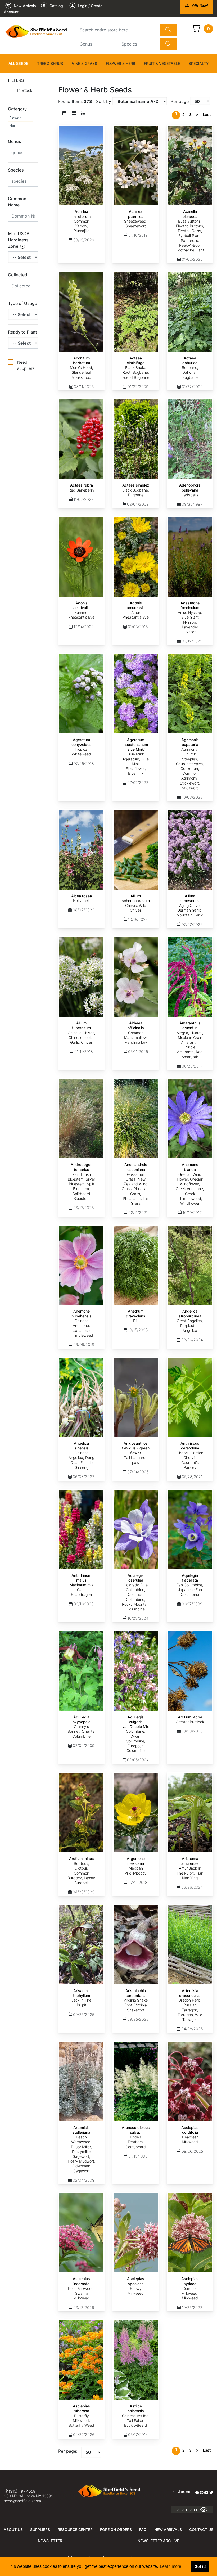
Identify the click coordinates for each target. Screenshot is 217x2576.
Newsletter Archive (158, 2541)
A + (185, 2510)
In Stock (25, 90)
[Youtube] (206, 2493)
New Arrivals (168, 2530)
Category (17, 109)
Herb (13, 125)
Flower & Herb (121, 63)
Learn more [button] (171, 2566)
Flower (15, 118)
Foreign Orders (116, 2530)
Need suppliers (26, 365)
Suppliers (40, 2530)
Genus (15, 141)
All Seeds (18, 63)
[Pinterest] (202, 2493)
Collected (18, 275)
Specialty (199, 63)
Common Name (17, 202)
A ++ (194, 2510)
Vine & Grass (84, 63)
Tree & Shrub (50, 63)
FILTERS (16, 80)
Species (16, 170)
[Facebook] (197, 2493)
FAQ (143, 2530)
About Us (13, 2530)
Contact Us (201, 2530)
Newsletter (50, 2541)
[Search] (168, 30)
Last (207, 114)
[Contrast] (206, 2510)
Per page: (68, 2451)
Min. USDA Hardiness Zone (19, 240)
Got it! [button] (200, 2566)
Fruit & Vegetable (162, 63)
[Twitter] (211, 2493)
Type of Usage (22, 303)
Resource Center (75, 2530)
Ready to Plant (22, 332)
